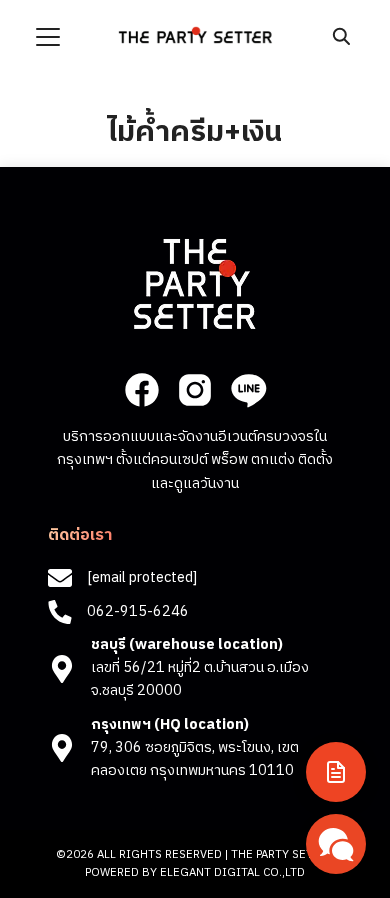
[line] (248, 390)
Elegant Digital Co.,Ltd (232, 872)
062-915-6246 (138, 612)
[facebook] (142, 390)
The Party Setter (282, 854)
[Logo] (195, 35)
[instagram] (195, 390)
